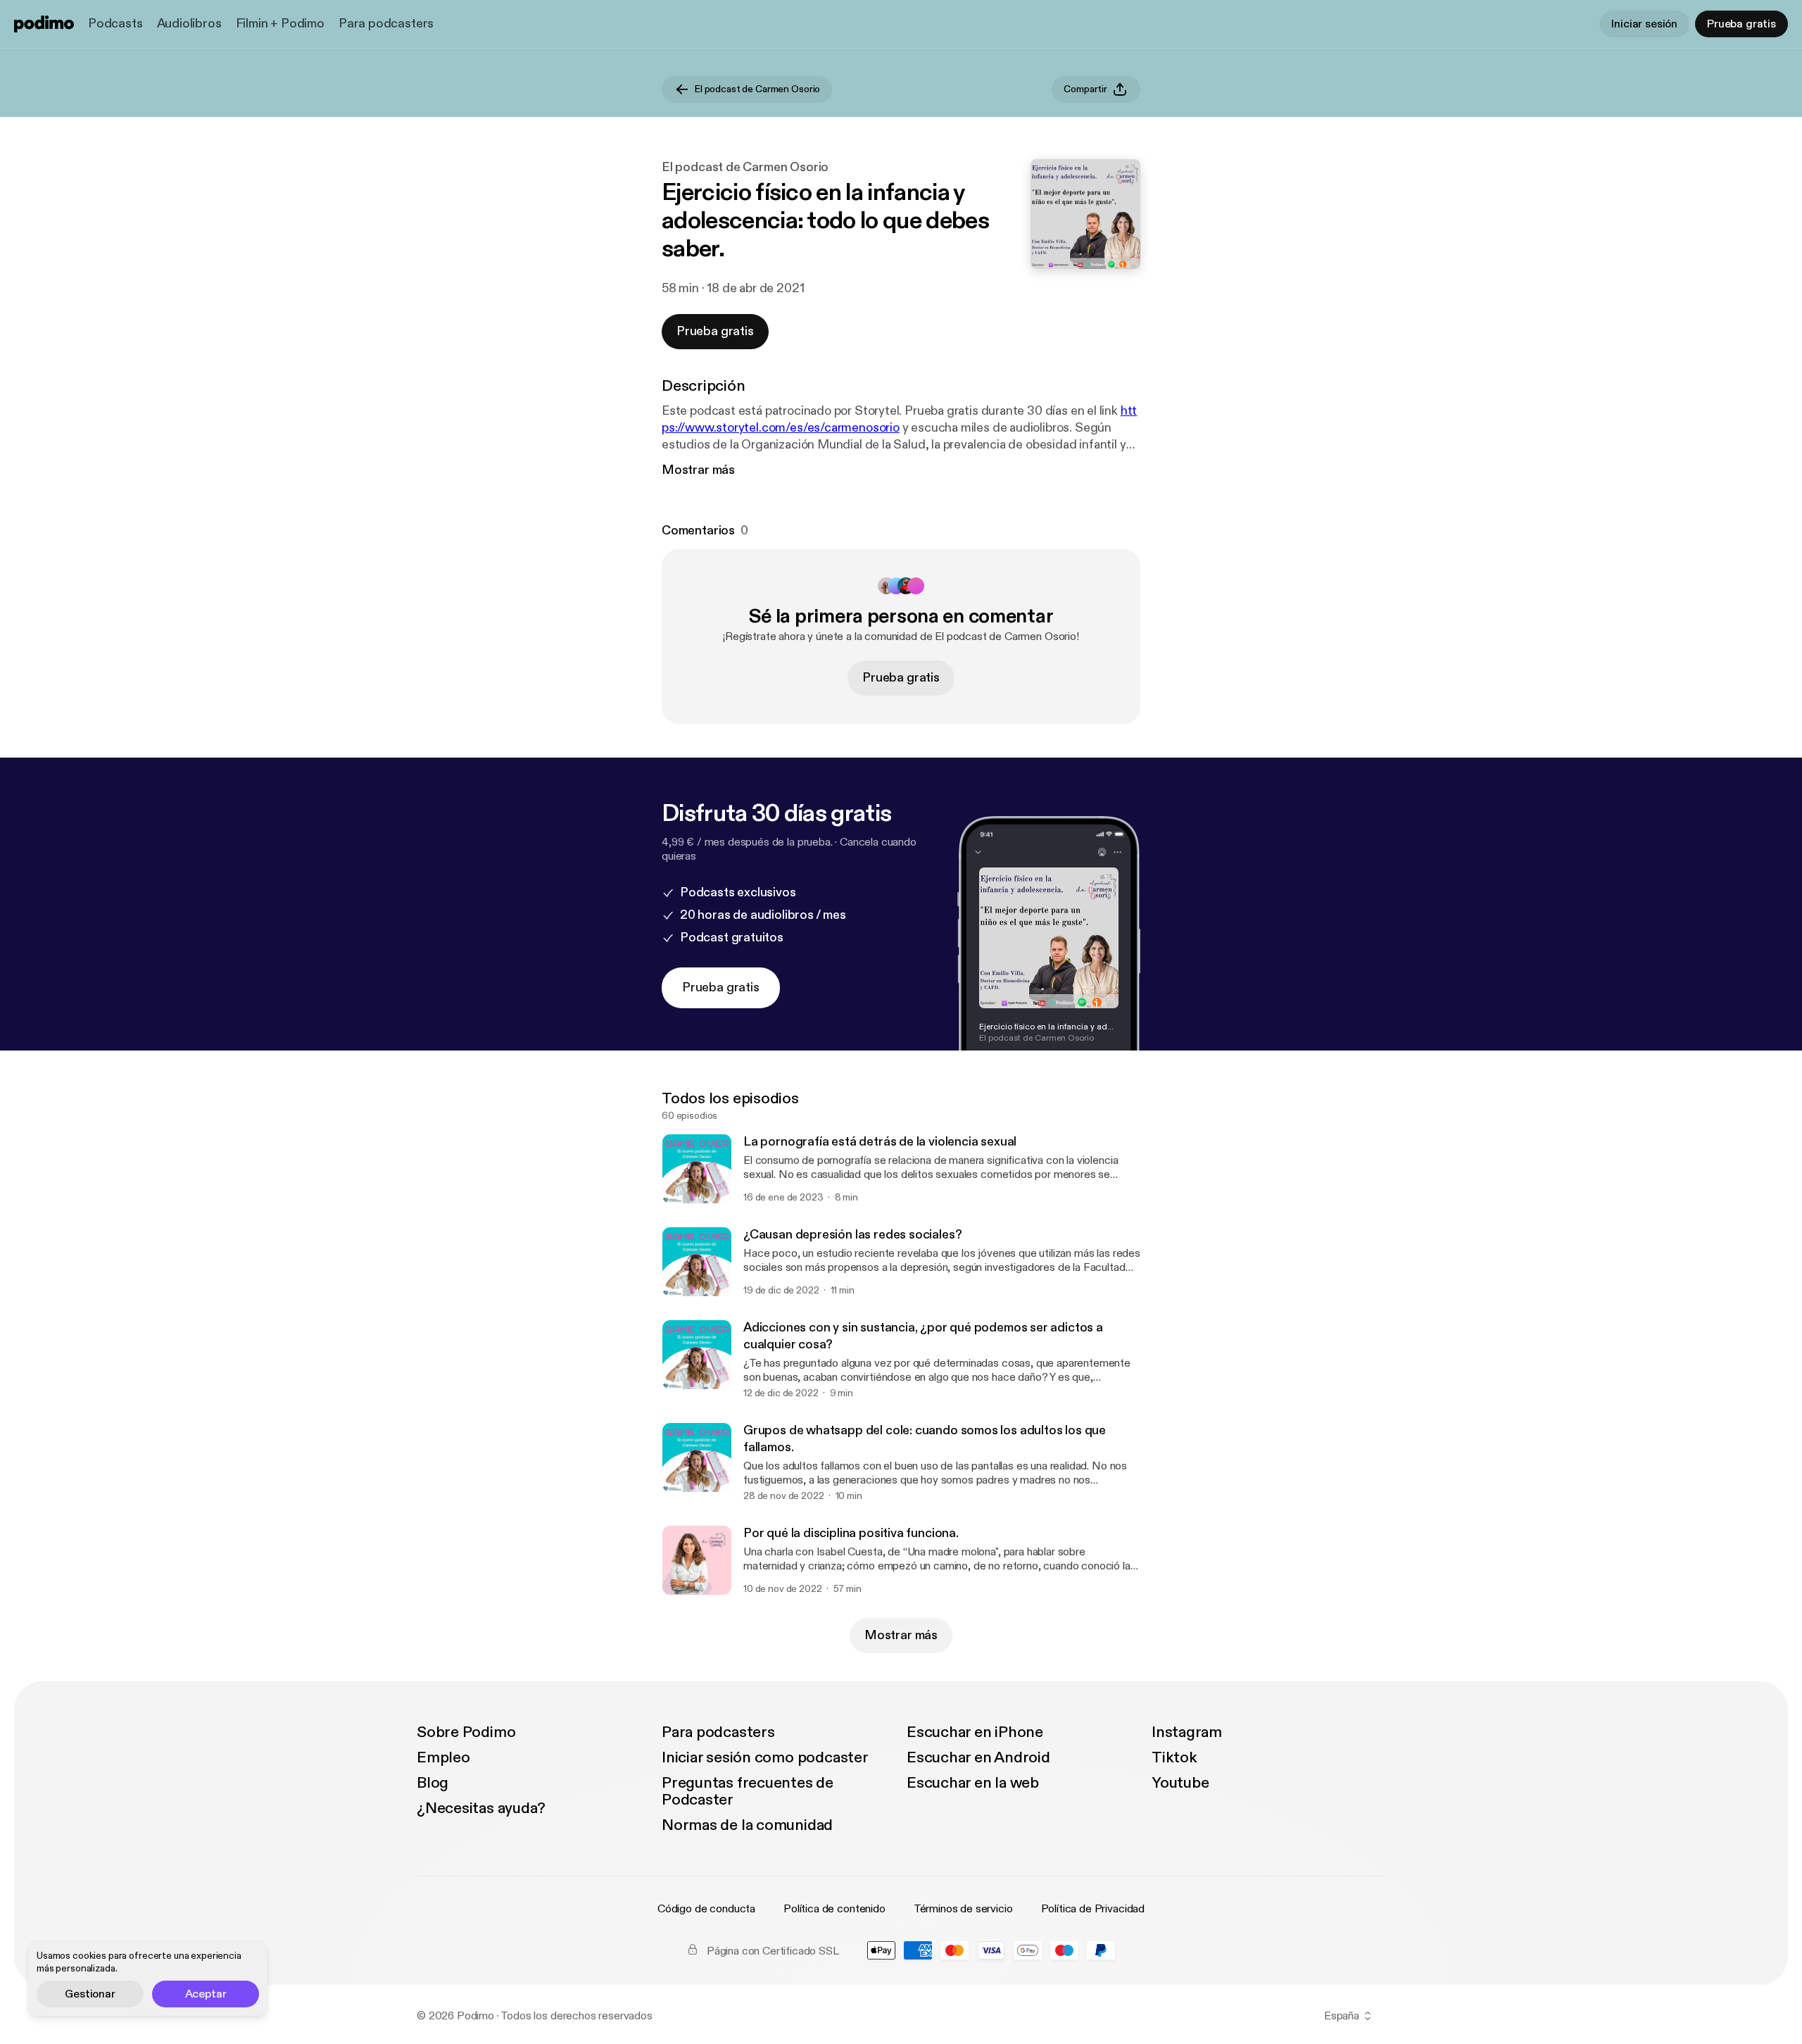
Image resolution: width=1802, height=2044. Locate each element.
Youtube (1180, 1783)
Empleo (443, 1757)
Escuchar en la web (973, 1783)
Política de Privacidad (1093, 1909)
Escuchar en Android (978, 1757)
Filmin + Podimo (280, 24)
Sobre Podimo (466, 1732)
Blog (433, 1783)
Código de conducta (706, 1909)
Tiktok (1174, 1757)
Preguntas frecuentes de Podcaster (748, 1791)
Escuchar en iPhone (975, 1732)
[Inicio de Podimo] (44, 24)
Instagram (1187, 1732)
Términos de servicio (963, 1909)
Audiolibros (189, 24)
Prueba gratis (1741, 24)
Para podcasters (386, 24)
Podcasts (115, 24)
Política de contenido (834, 1909)
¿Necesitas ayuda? (481, 1808)
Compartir (1085, 89)
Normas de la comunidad (747, 1825)
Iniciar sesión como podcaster (765, 1757)
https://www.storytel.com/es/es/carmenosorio (899, 419)
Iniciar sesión (1644, 24)
